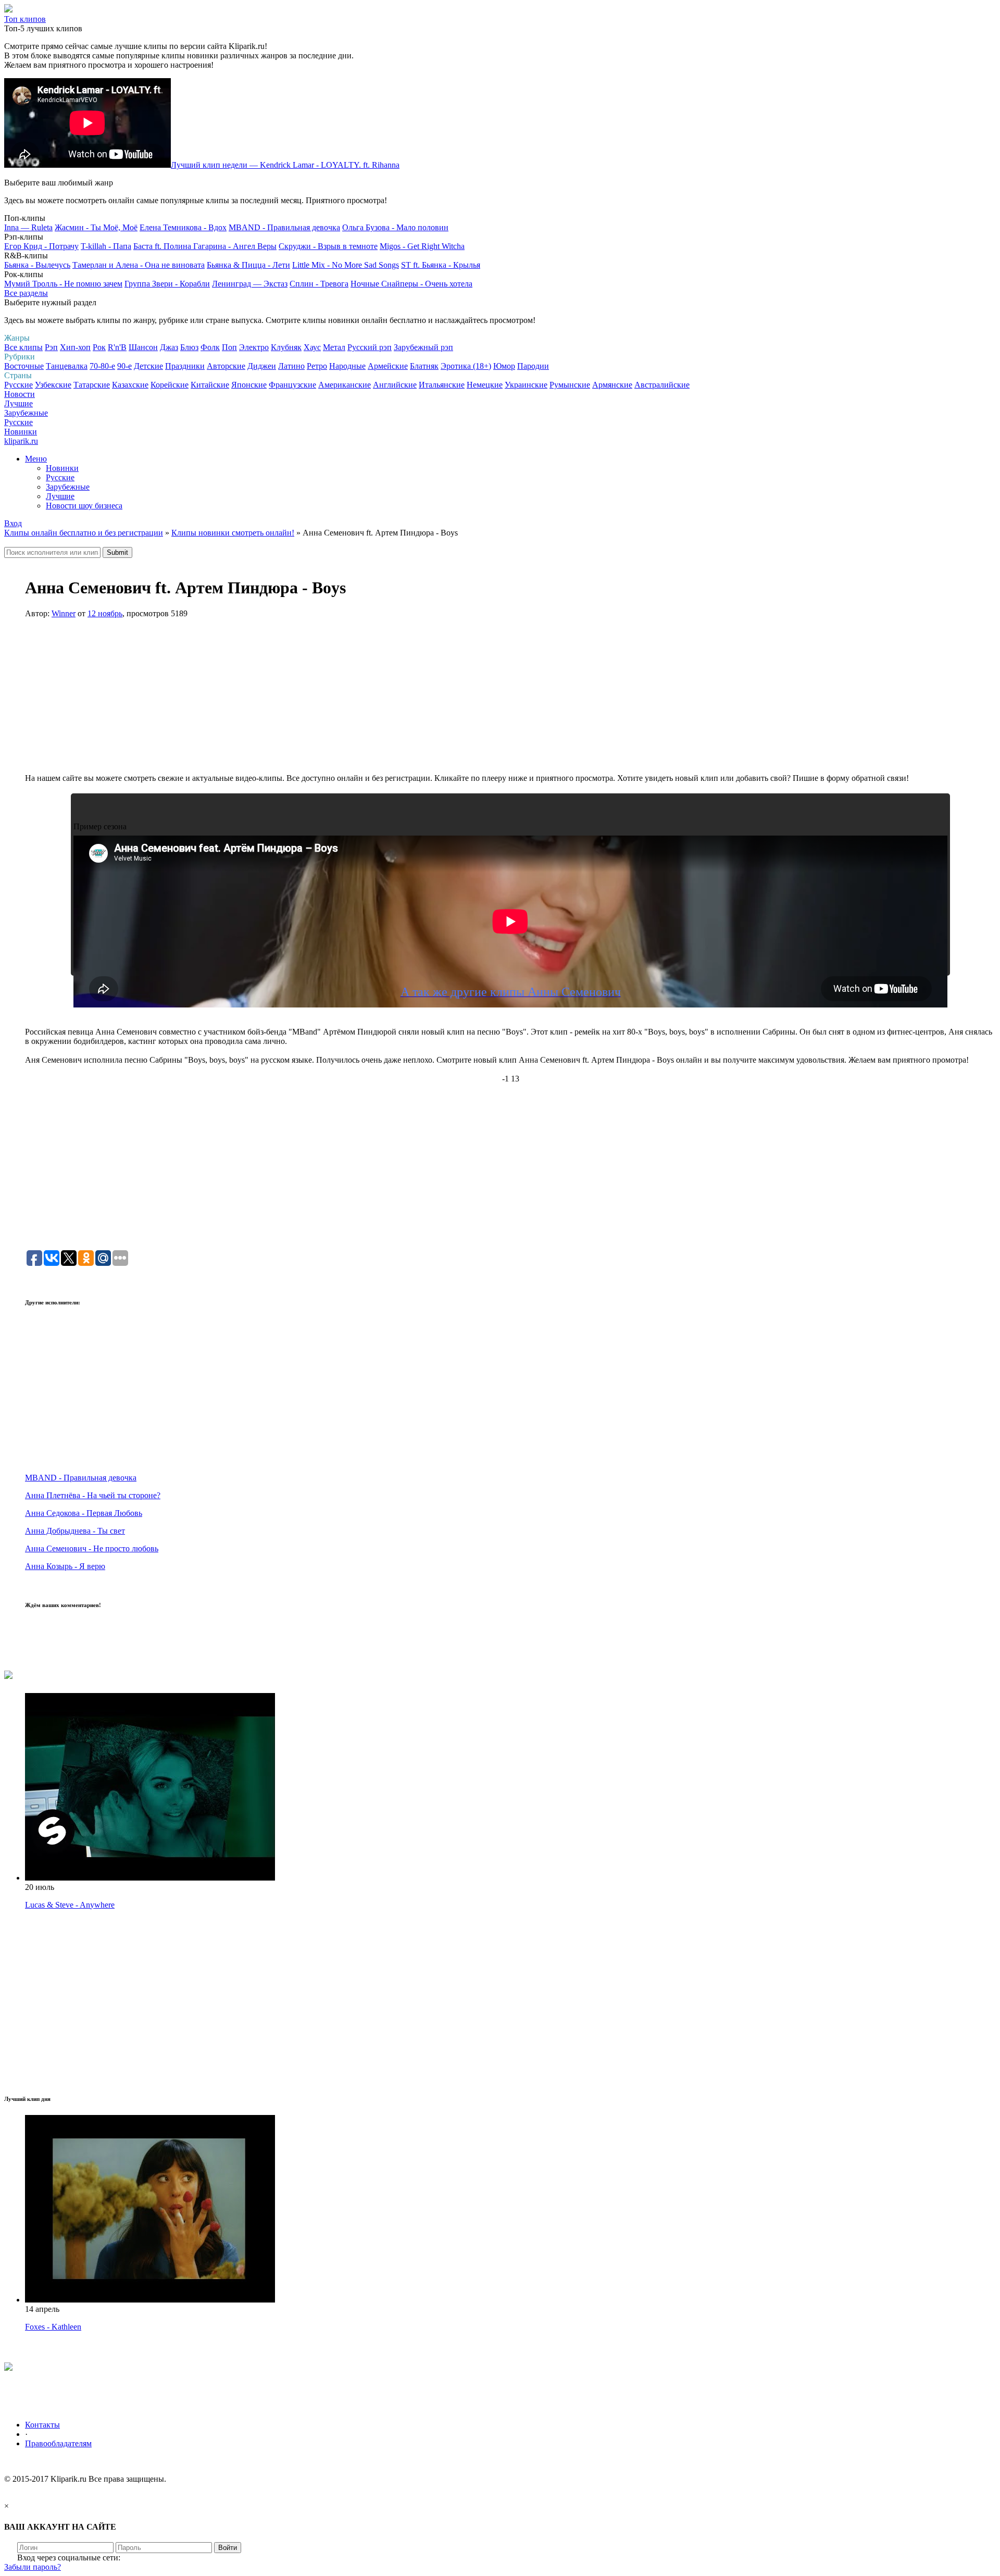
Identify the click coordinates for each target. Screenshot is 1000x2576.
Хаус (312, 347)
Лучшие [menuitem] (60, 496)
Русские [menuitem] (60, 477)
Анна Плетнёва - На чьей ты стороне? (93, 1495)
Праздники (185, 366)
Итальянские (442, 385)
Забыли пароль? (33, 2567)
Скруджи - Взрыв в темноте (328, 246)
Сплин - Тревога (319, 284)
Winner (64, 613)
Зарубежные (26, 413)
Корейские (170, 385)
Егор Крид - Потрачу (41, 246)
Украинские (526, 385)
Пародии (533, 366)
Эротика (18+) (466, 366)
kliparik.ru (21, 441)
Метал (334, 347)
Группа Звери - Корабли (167, 284)
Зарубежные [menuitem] (68, 487)
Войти (228, 2548)
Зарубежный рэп (423, 347)
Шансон (143, 347)
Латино (291, 366)
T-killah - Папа (106, 246)
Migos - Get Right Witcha (422, 246)
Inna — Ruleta (28, 227)
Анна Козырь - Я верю (65, 1566)
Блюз (189, 347)
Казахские (130, 385)
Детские (148, 366)
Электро (254, 347)
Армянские (612, 385)
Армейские (388, 366)
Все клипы (23, 347)
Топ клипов (25, 19)
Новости (20, 394)
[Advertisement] (510, 701)
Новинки (21, 432)
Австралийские (662, 385)
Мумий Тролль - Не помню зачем (63, 284)
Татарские (92, 385)
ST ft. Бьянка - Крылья (441, 265)
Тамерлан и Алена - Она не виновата (139, 265)
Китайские (210, 385)
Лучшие (18, 403)
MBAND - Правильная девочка (284, 227)
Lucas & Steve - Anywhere (70, 1905)
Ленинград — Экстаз (250, 284)
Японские (249, 385)
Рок (99, 347)
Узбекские (53, 385)
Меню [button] (36, 459)
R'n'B (117, 347)
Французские (292, 385)
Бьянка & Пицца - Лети (248, 265)
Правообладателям (58, 2443)
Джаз (169, 347)
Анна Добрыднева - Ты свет (75, 1531)
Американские (345, 385)
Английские (395, 385)
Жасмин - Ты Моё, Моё (96, 227)
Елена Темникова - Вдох (183, 227)
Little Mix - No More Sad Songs (346, 265)
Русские (18, 385)
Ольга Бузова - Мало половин (395, 227)
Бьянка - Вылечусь (37, 265)
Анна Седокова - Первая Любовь (84, 1513)
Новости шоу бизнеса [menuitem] (84, 506)
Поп (229, 347)
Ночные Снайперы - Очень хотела (411, 284)
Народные (347, 366)
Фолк (210, 347)
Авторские (226, 366)
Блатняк (424, 366)
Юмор (504, 366)
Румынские (570, 385)
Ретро (317, 366)
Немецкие (485, 385)
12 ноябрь (105, 613)
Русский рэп (370, 347)
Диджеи (262, 366)
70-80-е (102, 366)
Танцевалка (67, 366)
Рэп (51, 347)
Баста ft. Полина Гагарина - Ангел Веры (205, 246)
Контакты (42, 2425)
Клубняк (286, 347)
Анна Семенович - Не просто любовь (92, 1548)
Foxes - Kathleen (53, 2327)
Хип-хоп (75, 347)
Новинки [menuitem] (62, 468)
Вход (13, 523)
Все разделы (26, 293)
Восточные (24, 366)
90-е (124, 366)
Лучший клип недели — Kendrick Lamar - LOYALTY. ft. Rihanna (285, 165)
